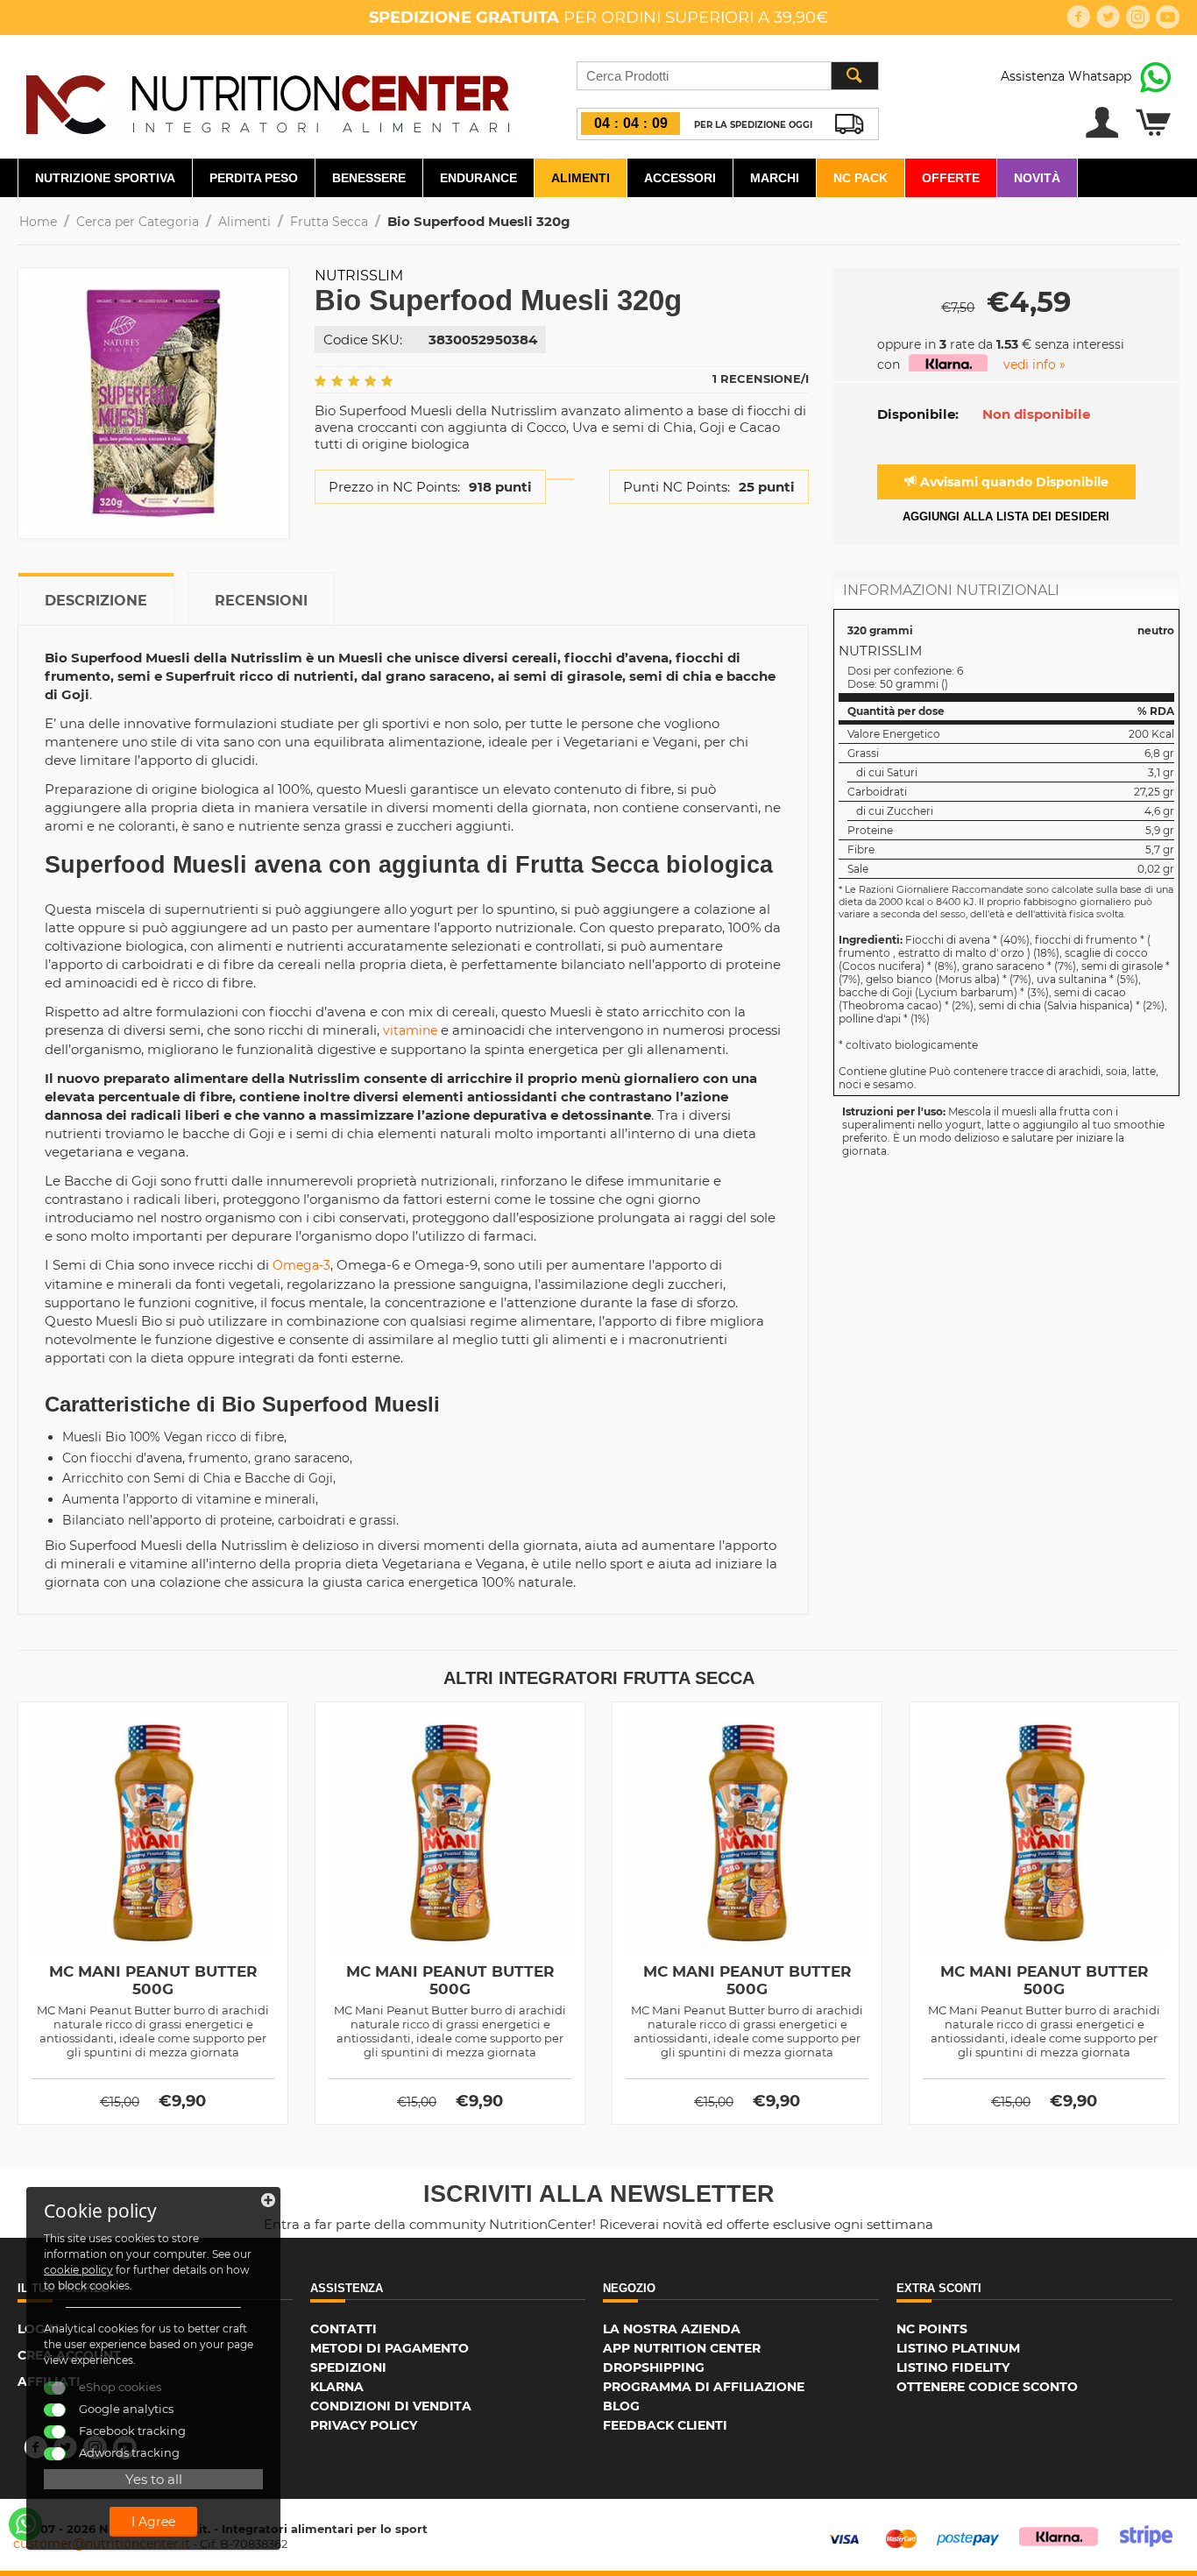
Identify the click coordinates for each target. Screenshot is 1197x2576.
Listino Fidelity (953, 2367)
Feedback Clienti (665, 2425)
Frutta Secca (329, 222)
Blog (621, 2406)
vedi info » (1034, 364)
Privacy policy (364, 2425)
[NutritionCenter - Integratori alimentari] (267, 100)
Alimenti (581, 178)
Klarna (337, 2387)
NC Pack (861, 178)
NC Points (932, 2329)
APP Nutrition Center (682, 2348)
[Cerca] (854, 76)
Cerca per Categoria (138, 222)
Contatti (344, 2329)
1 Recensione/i (761, 379)
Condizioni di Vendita (391, 2406)
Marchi (775, 178)
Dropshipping (654, 2367)
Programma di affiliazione (704, 2387)
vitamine (410, 1030)
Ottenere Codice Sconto (987, 2387)
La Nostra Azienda (672, 2329)
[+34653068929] (25, 2524)
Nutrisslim (359, 276)
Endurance (478, 178)
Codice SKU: (363, 340)
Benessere (369, 178)
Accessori (680, 178)
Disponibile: (918, 414)
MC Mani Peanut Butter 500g (153, 1980)
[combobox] (728, 76)
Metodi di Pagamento (390, 2348)
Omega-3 (301, 1265)
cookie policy (78, 2270)
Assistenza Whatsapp (1066, 76)
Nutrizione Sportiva (105, 178)
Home (38, 222)
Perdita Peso (254, 178)
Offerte (951, 178)
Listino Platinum (958, 2348)
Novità (1037, 178)
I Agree (153, 2522)
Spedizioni (348, 2367)
